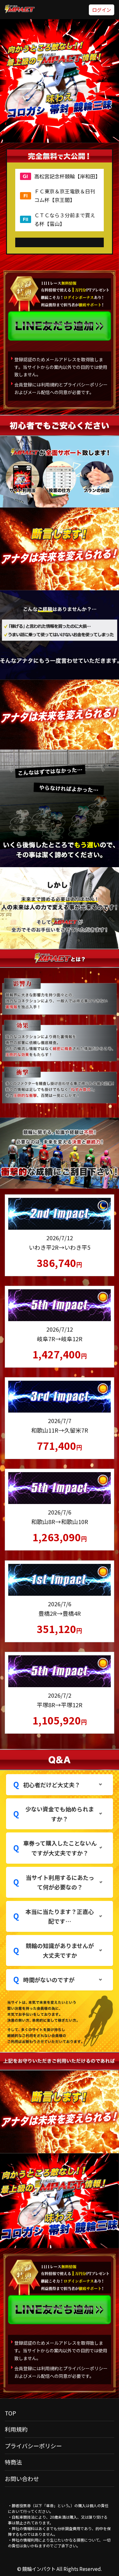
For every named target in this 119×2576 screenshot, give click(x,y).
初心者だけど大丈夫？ (52, 1785)
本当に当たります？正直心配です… (60, 1916)
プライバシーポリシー (33, 2446)
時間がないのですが (49, 1980)
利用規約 (16, 2429)
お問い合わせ (22, 2479)
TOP (10, 2413)
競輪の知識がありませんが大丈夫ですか (60, 1950)
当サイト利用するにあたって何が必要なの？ (60, 1882)
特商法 (13, 2462)
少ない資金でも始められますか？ (60, 1814)
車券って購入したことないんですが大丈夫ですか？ (60, 1848)
